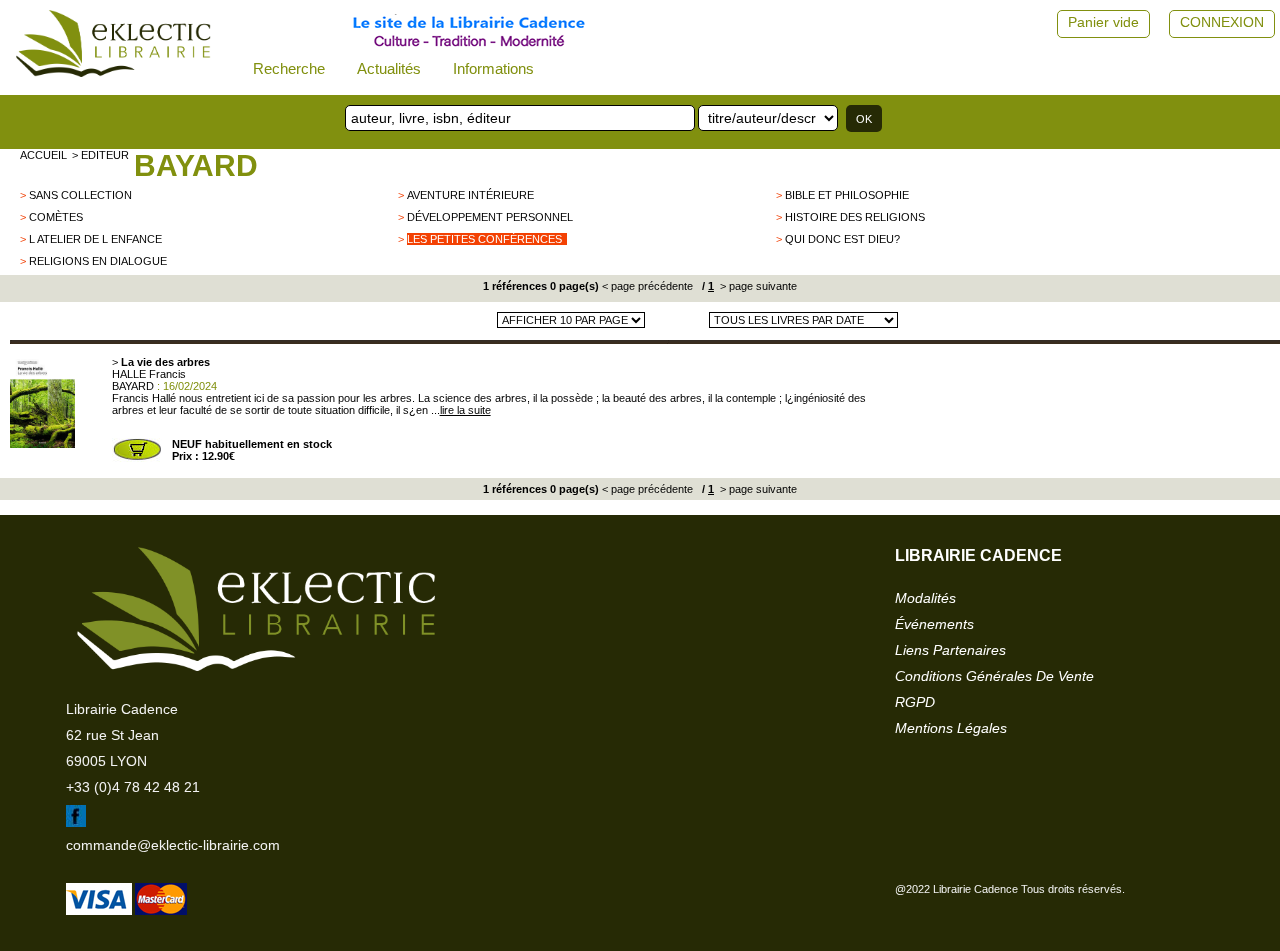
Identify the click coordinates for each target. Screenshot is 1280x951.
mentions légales (951, 728)
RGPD (915, 702)
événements (934, 624)
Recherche (289, 68)
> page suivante (757, 286)
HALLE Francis (149, 374)
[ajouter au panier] (137, 458)
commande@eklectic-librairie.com (173, 845)
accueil (43, 155)
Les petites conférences (484, 239)
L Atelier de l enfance (95, 239)
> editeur (100, 155)
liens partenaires (950, 650)
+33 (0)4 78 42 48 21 (133, 787)
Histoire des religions (855, 217)
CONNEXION (1222, 22)
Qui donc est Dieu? (842, 239)
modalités (925, 598)
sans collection (80, 195)
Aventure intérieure (470, 195)
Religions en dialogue (98, 261)
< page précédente (647, 286)
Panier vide (1103, 22)
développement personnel (490, 217)
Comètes (56, 217)
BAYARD (196, 165)
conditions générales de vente (994, 676)
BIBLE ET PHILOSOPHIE (847, 195)
